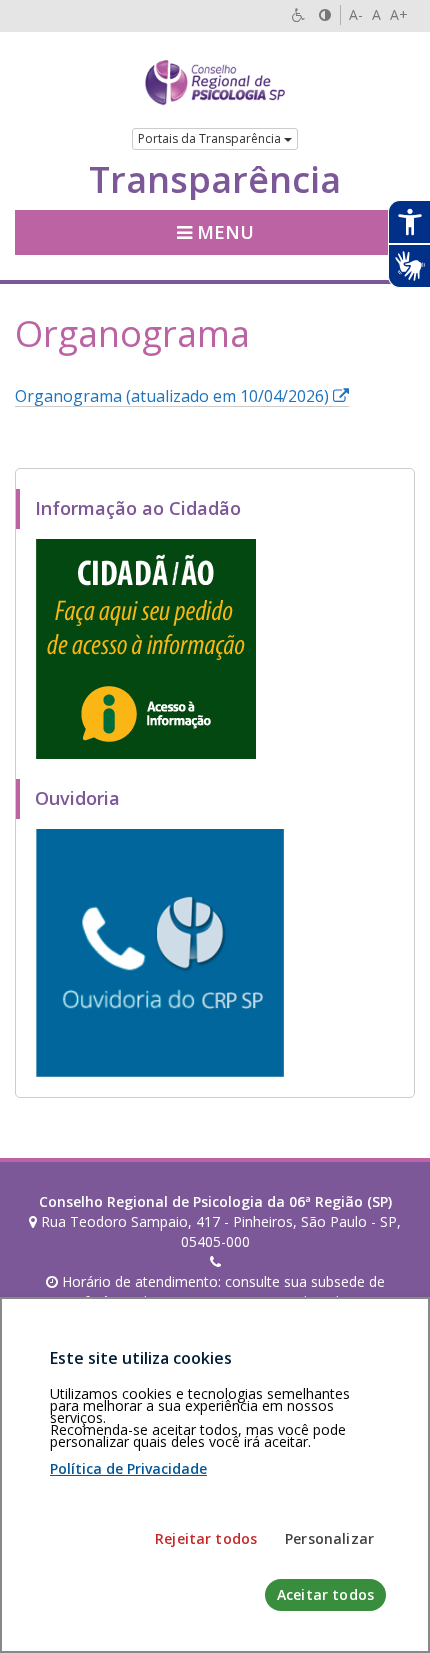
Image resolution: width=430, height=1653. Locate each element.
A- (356, 14)
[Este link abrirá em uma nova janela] (146, 647)
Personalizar (329, 1538)
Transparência (215, 180)
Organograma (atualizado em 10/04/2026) (182, 396)
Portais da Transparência (211, 138)
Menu (223, 232)
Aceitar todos (325, 1594)
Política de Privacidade (128, 1468)
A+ (399, 14)
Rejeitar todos (206, 1538)
